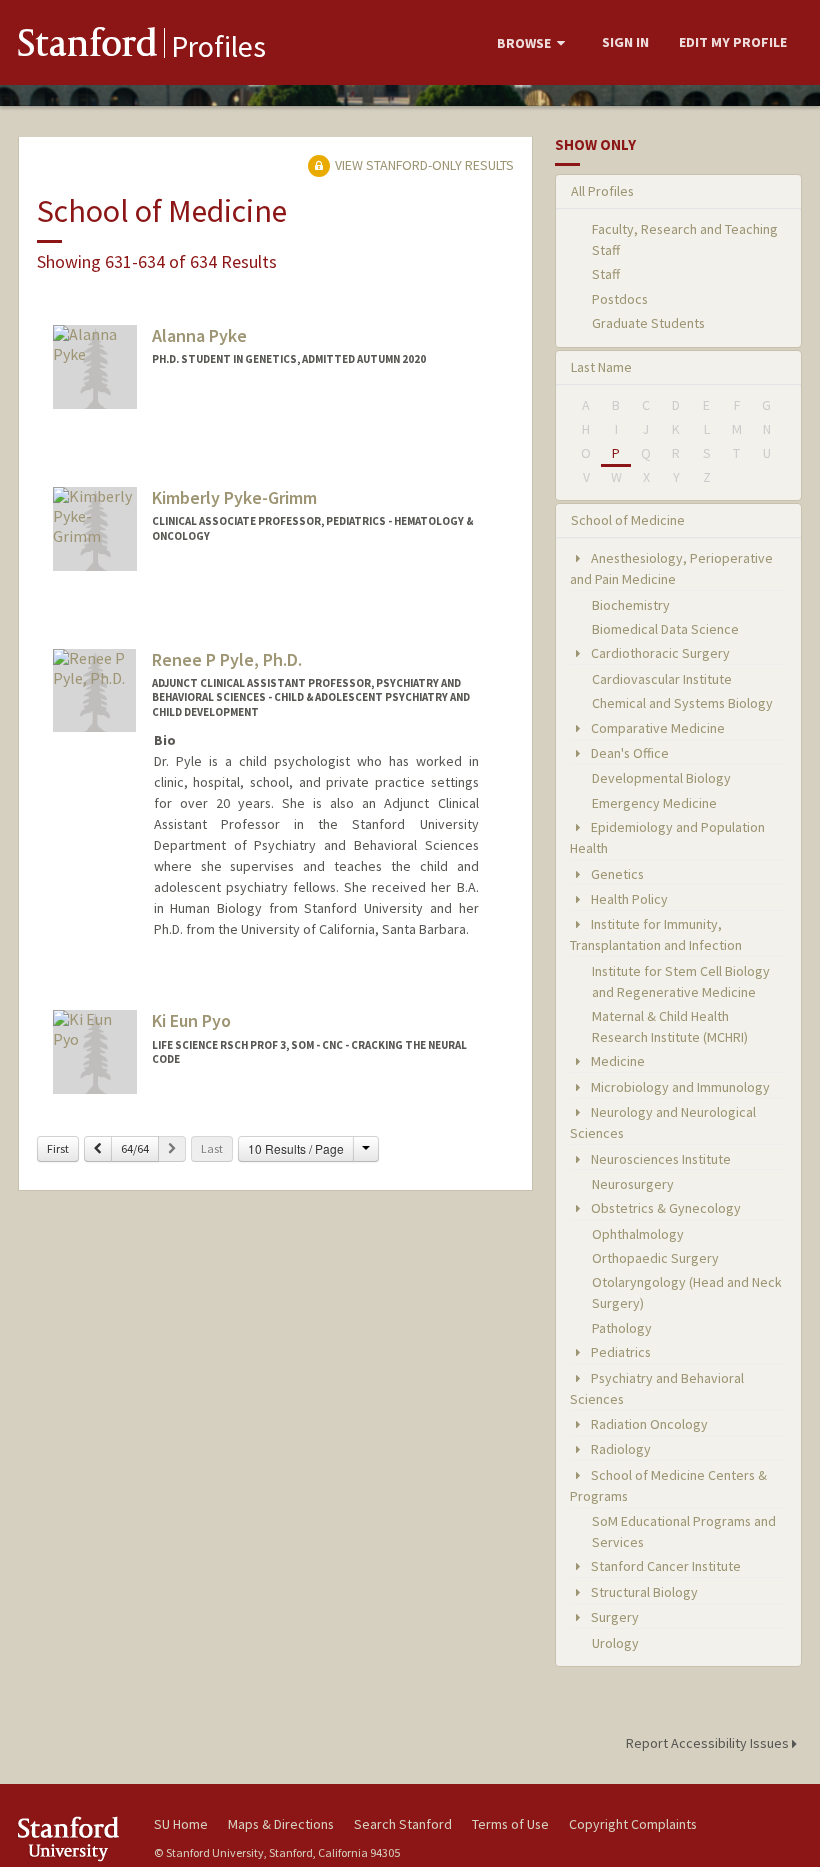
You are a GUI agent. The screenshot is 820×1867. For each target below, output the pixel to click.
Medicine (616, 1061)
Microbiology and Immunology (679, 1087)
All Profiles (602, 191)
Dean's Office (628, 753)
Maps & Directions (281, 1824)
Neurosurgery (633, 1184)
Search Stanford (403, 1824)
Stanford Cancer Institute (664, 1566)
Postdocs (620, 299)
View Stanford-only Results (423, 165)
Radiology (619, 1449)
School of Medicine (628, 520)
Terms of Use (510, 1824)
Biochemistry (631, 605)
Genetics (616, 874)
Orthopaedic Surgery (655, 1258)
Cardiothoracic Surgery (659, 653)
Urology (615, 1643)
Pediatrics (619, 1352)
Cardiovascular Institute (662, 679)
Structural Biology (643, 1592)
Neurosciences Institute (659, 1159)
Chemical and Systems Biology (682, 703)
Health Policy (628, 899)
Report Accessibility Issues (709, 1743)
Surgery (613, 1617)
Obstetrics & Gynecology (664, 1208)
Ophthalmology (638, 1234)
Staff (606, 274)
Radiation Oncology (648, 1424)
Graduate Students (648, 323)
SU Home (181, 1824)
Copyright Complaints (633, 1824)
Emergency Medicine (654, 803)
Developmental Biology (661, 778)
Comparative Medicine (656, 728)
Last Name (601, 367)
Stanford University (74, 1838)
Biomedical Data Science (665, 629)
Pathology (622, 1328)
